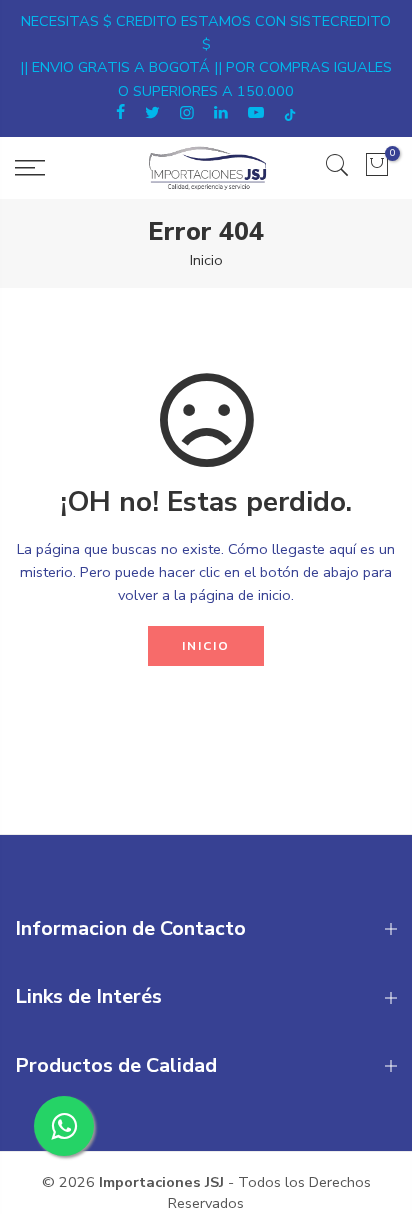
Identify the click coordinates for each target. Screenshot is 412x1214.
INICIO (206, 646)
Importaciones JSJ (161, 1182)
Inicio (206, 260)
